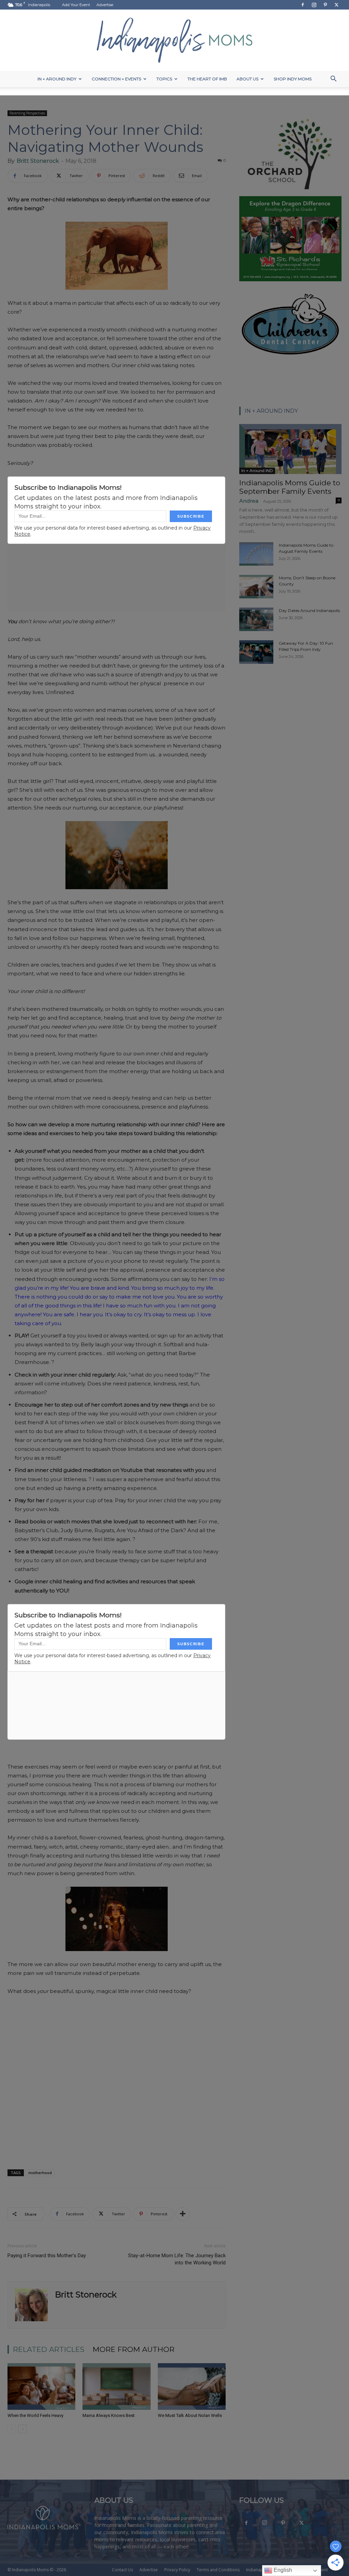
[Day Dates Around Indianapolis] (256, 619)
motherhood (40, 2173)
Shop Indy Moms (293, 79)
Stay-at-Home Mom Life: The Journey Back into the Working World (177, 2259)
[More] (183, 2214)
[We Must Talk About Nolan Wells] (192, 2386)
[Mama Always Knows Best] (116, 2386)
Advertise (105, 5)
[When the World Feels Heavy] (41, 2386)
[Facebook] (303, 5)
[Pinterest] (325, 5)
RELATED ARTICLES (49, 2349)
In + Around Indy (57, 79)
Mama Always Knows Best (109, 2415)
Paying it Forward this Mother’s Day (47, 2256)
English (282, 2570)
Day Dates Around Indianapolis (309, 610)
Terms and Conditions (218, 2570)
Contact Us (122, 2570)
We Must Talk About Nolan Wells (190, 2415)
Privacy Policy (177, 2570)
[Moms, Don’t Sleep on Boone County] (256, 587)
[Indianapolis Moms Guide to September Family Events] (290, 449)
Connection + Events (116, 79)
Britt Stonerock (38, 161)
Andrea (249, 501)
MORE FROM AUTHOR (134, 2349)
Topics (164, 79)
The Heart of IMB (207, 79)
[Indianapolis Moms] (174, 40)
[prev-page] (12, 2429)
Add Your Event (76, 5)
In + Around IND (257, 470)
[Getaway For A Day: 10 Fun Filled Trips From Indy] (256, 652)
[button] (333, 80)
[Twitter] (336, 5)
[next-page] (23, 2429)
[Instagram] (314, 5)
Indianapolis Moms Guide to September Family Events (290, 487)
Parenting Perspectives (27, 113)
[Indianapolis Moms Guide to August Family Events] (256, 554)
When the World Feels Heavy (35, 2415)
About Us (247, 79)
